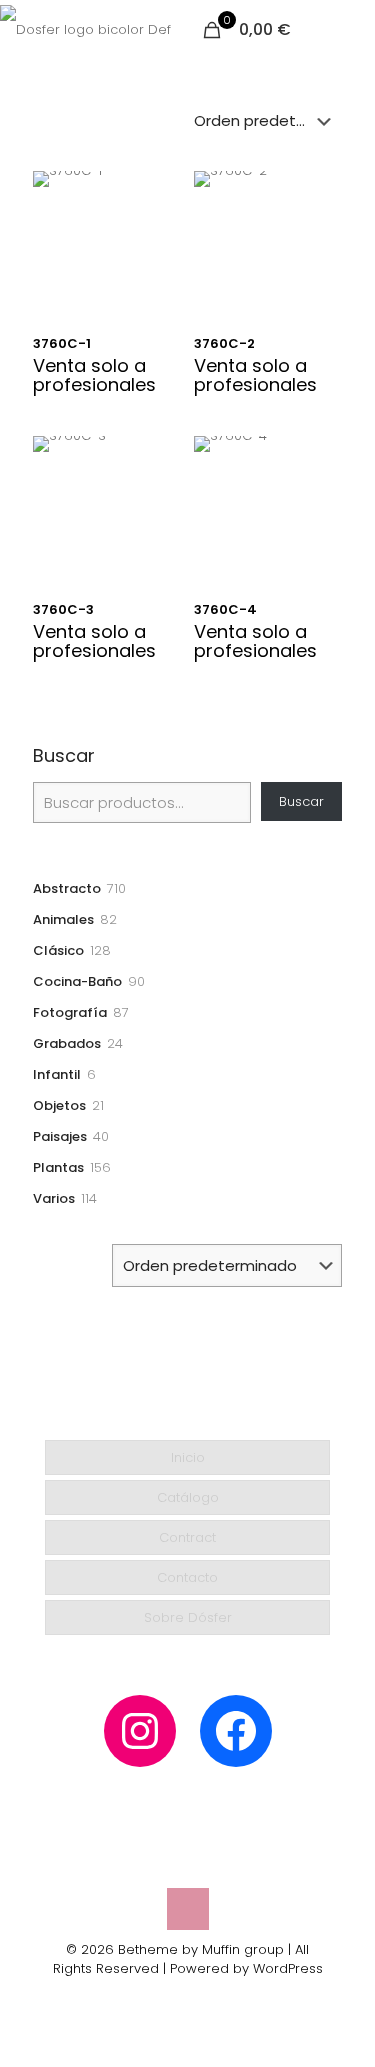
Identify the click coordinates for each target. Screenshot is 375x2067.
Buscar (64, 756)
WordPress (288, 1968)
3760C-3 (63, 609)
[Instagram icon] (177, 1996)
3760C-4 (225, 609)
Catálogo (188, 1497)
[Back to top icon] (188, 1909)
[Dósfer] (85, 30)
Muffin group (243, 1949)
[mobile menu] (348, 30)
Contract (187, 1537)
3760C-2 (224, 343)
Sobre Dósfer (188, 1617)
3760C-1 (62, 343)
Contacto (187, 1577)
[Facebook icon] (198, 1996)
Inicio (188, 1457)
